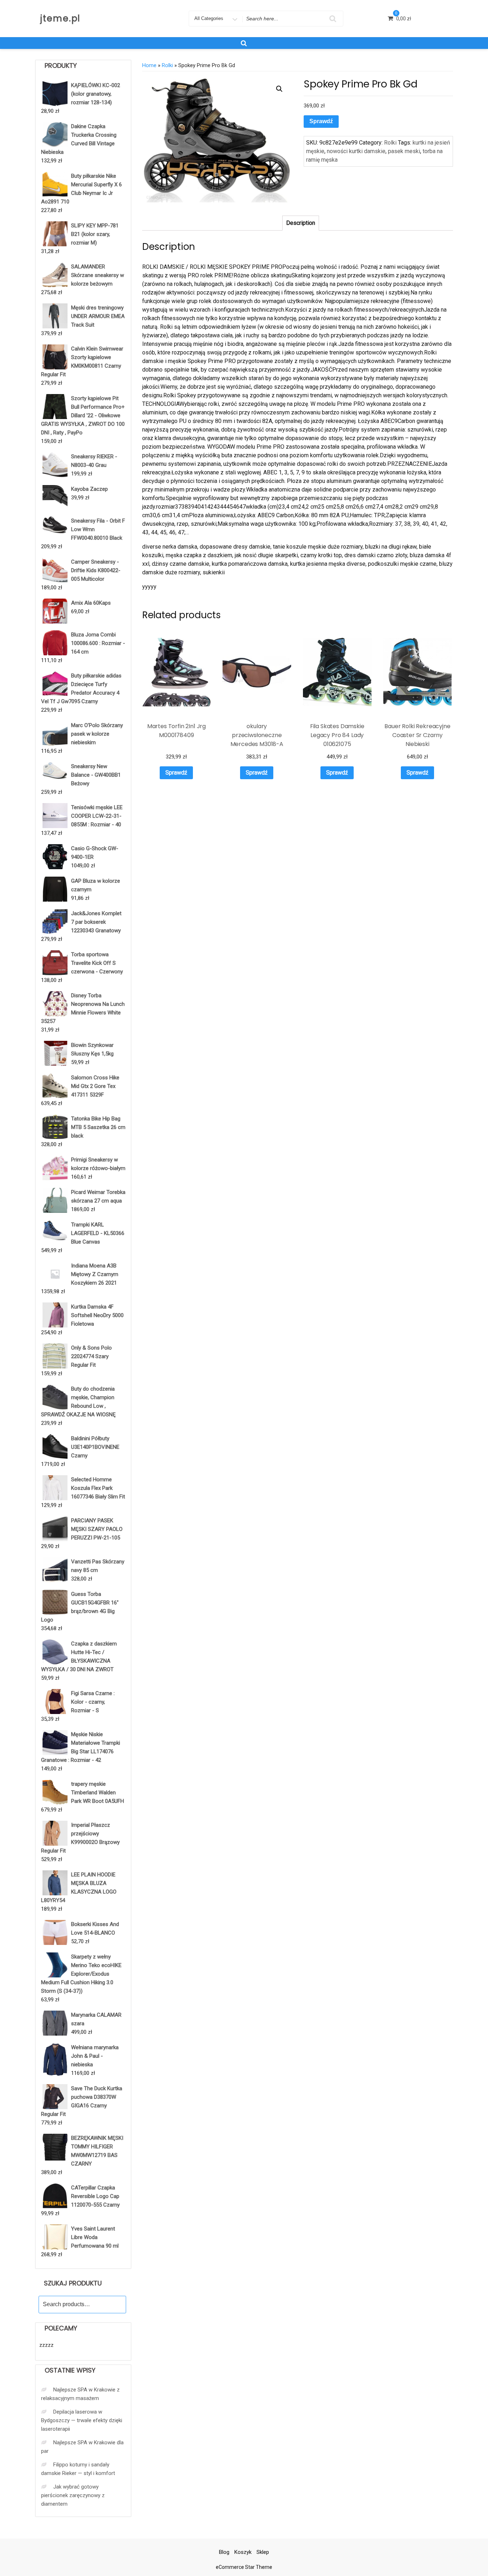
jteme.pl (60, 18)
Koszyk (243, 2552)
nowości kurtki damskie (356, 151)
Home (149, 65)
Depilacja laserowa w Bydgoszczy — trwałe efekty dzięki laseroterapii (82, 2420)
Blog (224, 2552)
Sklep (263, 2552)
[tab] (301, 223)
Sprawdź (321, 121)
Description (301, 223)
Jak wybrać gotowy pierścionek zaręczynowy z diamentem (73, 2495)
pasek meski (404, 151)
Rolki (167, 65)
